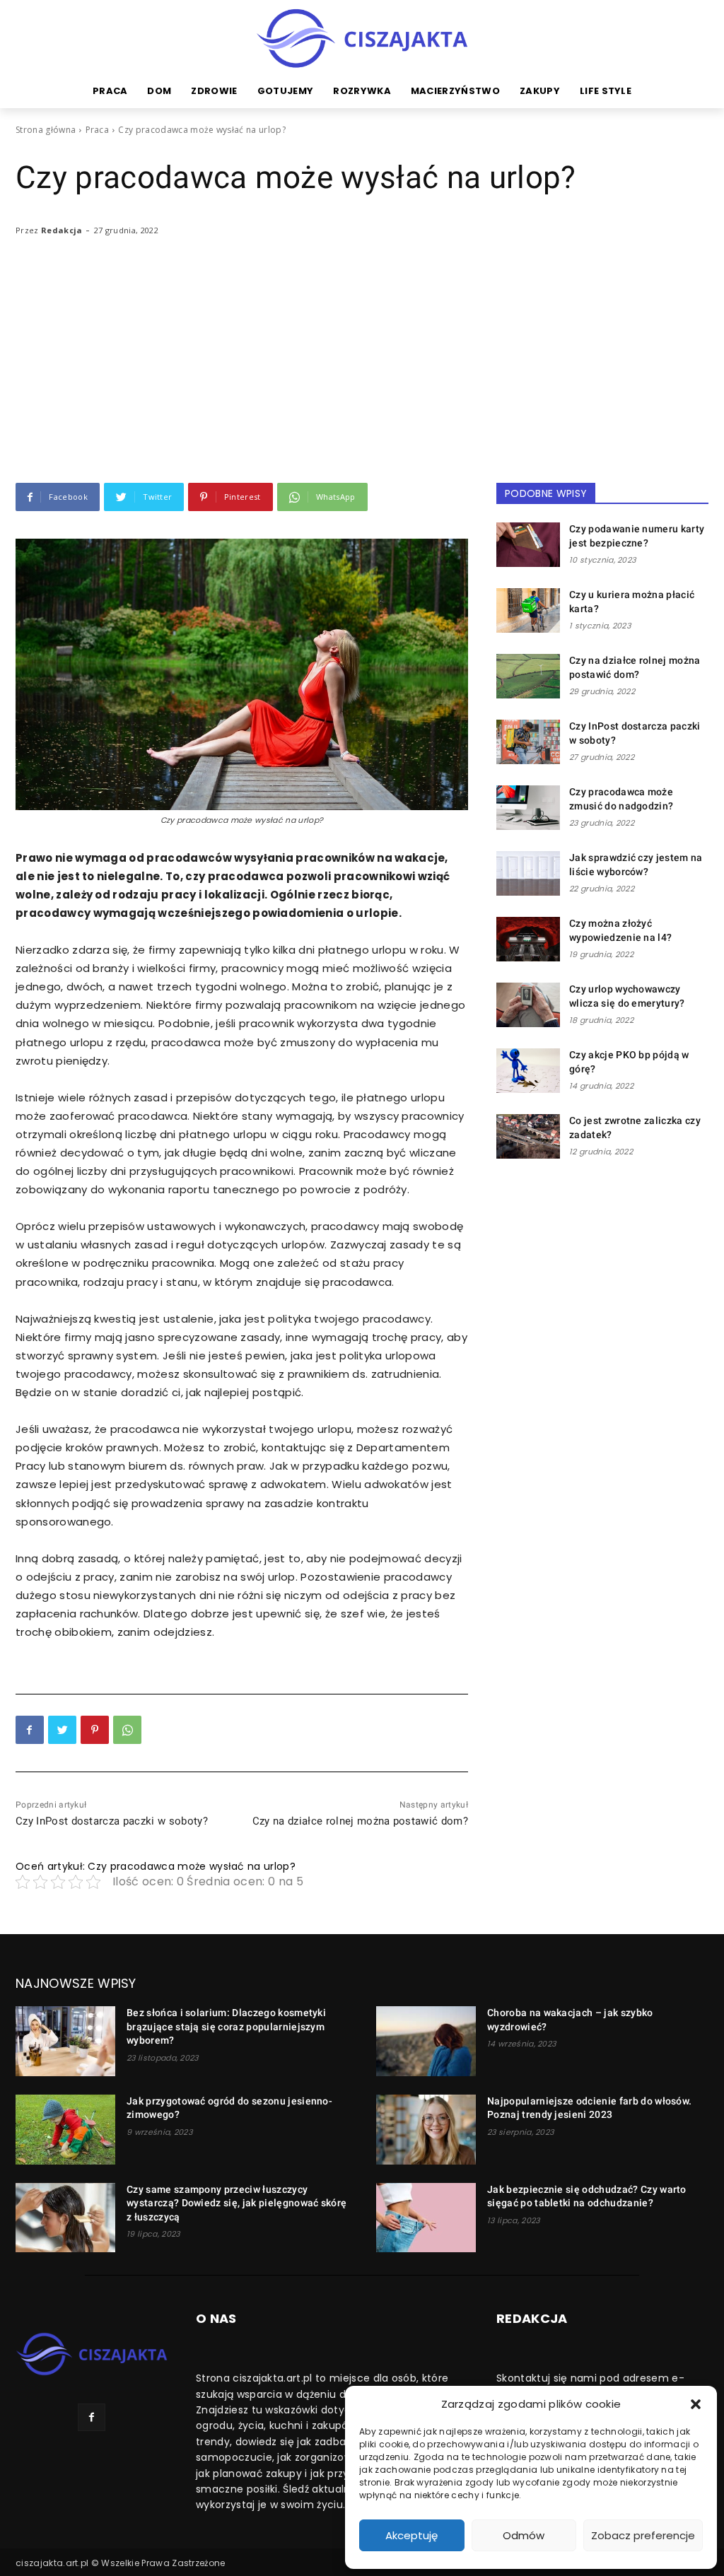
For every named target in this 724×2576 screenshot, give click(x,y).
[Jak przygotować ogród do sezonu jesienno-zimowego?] (65, 2130)
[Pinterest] (95, 1730)
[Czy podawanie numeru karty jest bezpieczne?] (528, 545)
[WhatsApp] (127, 1730)
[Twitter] (62, 1730)
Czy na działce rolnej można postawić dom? (360, 1821)
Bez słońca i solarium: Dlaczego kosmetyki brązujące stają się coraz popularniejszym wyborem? (226, 2026)
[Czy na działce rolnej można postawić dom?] (528, 676)
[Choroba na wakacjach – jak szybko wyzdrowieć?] (426, 2041)
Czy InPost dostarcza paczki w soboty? (112, 1821)
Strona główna (46, 130)
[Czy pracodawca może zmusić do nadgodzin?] (528, 808)
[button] (696, 2404)
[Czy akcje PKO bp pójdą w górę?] (528, 1071)
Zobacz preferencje (643, 2535)
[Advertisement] (362, 377)
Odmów (524, 2535)
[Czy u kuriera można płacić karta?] (528, 610)
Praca (98, 130)
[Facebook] (30, 1730)
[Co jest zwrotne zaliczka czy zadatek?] (528, 1136)
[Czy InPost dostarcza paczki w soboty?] (528, 742)
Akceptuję (411, 2535)
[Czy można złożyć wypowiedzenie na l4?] (528, 939)
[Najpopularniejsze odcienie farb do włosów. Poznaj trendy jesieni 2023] (426, 2130)
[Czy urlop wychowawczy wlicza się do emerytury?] (528, 1005)
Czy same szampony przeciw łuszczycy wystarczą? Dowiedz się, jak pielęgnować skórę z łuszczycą (237, 2203)
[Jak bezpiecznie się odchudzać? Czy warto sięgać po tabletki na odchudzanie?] (426, 2218)
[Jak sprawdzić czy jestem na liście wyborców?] (528, 873)
